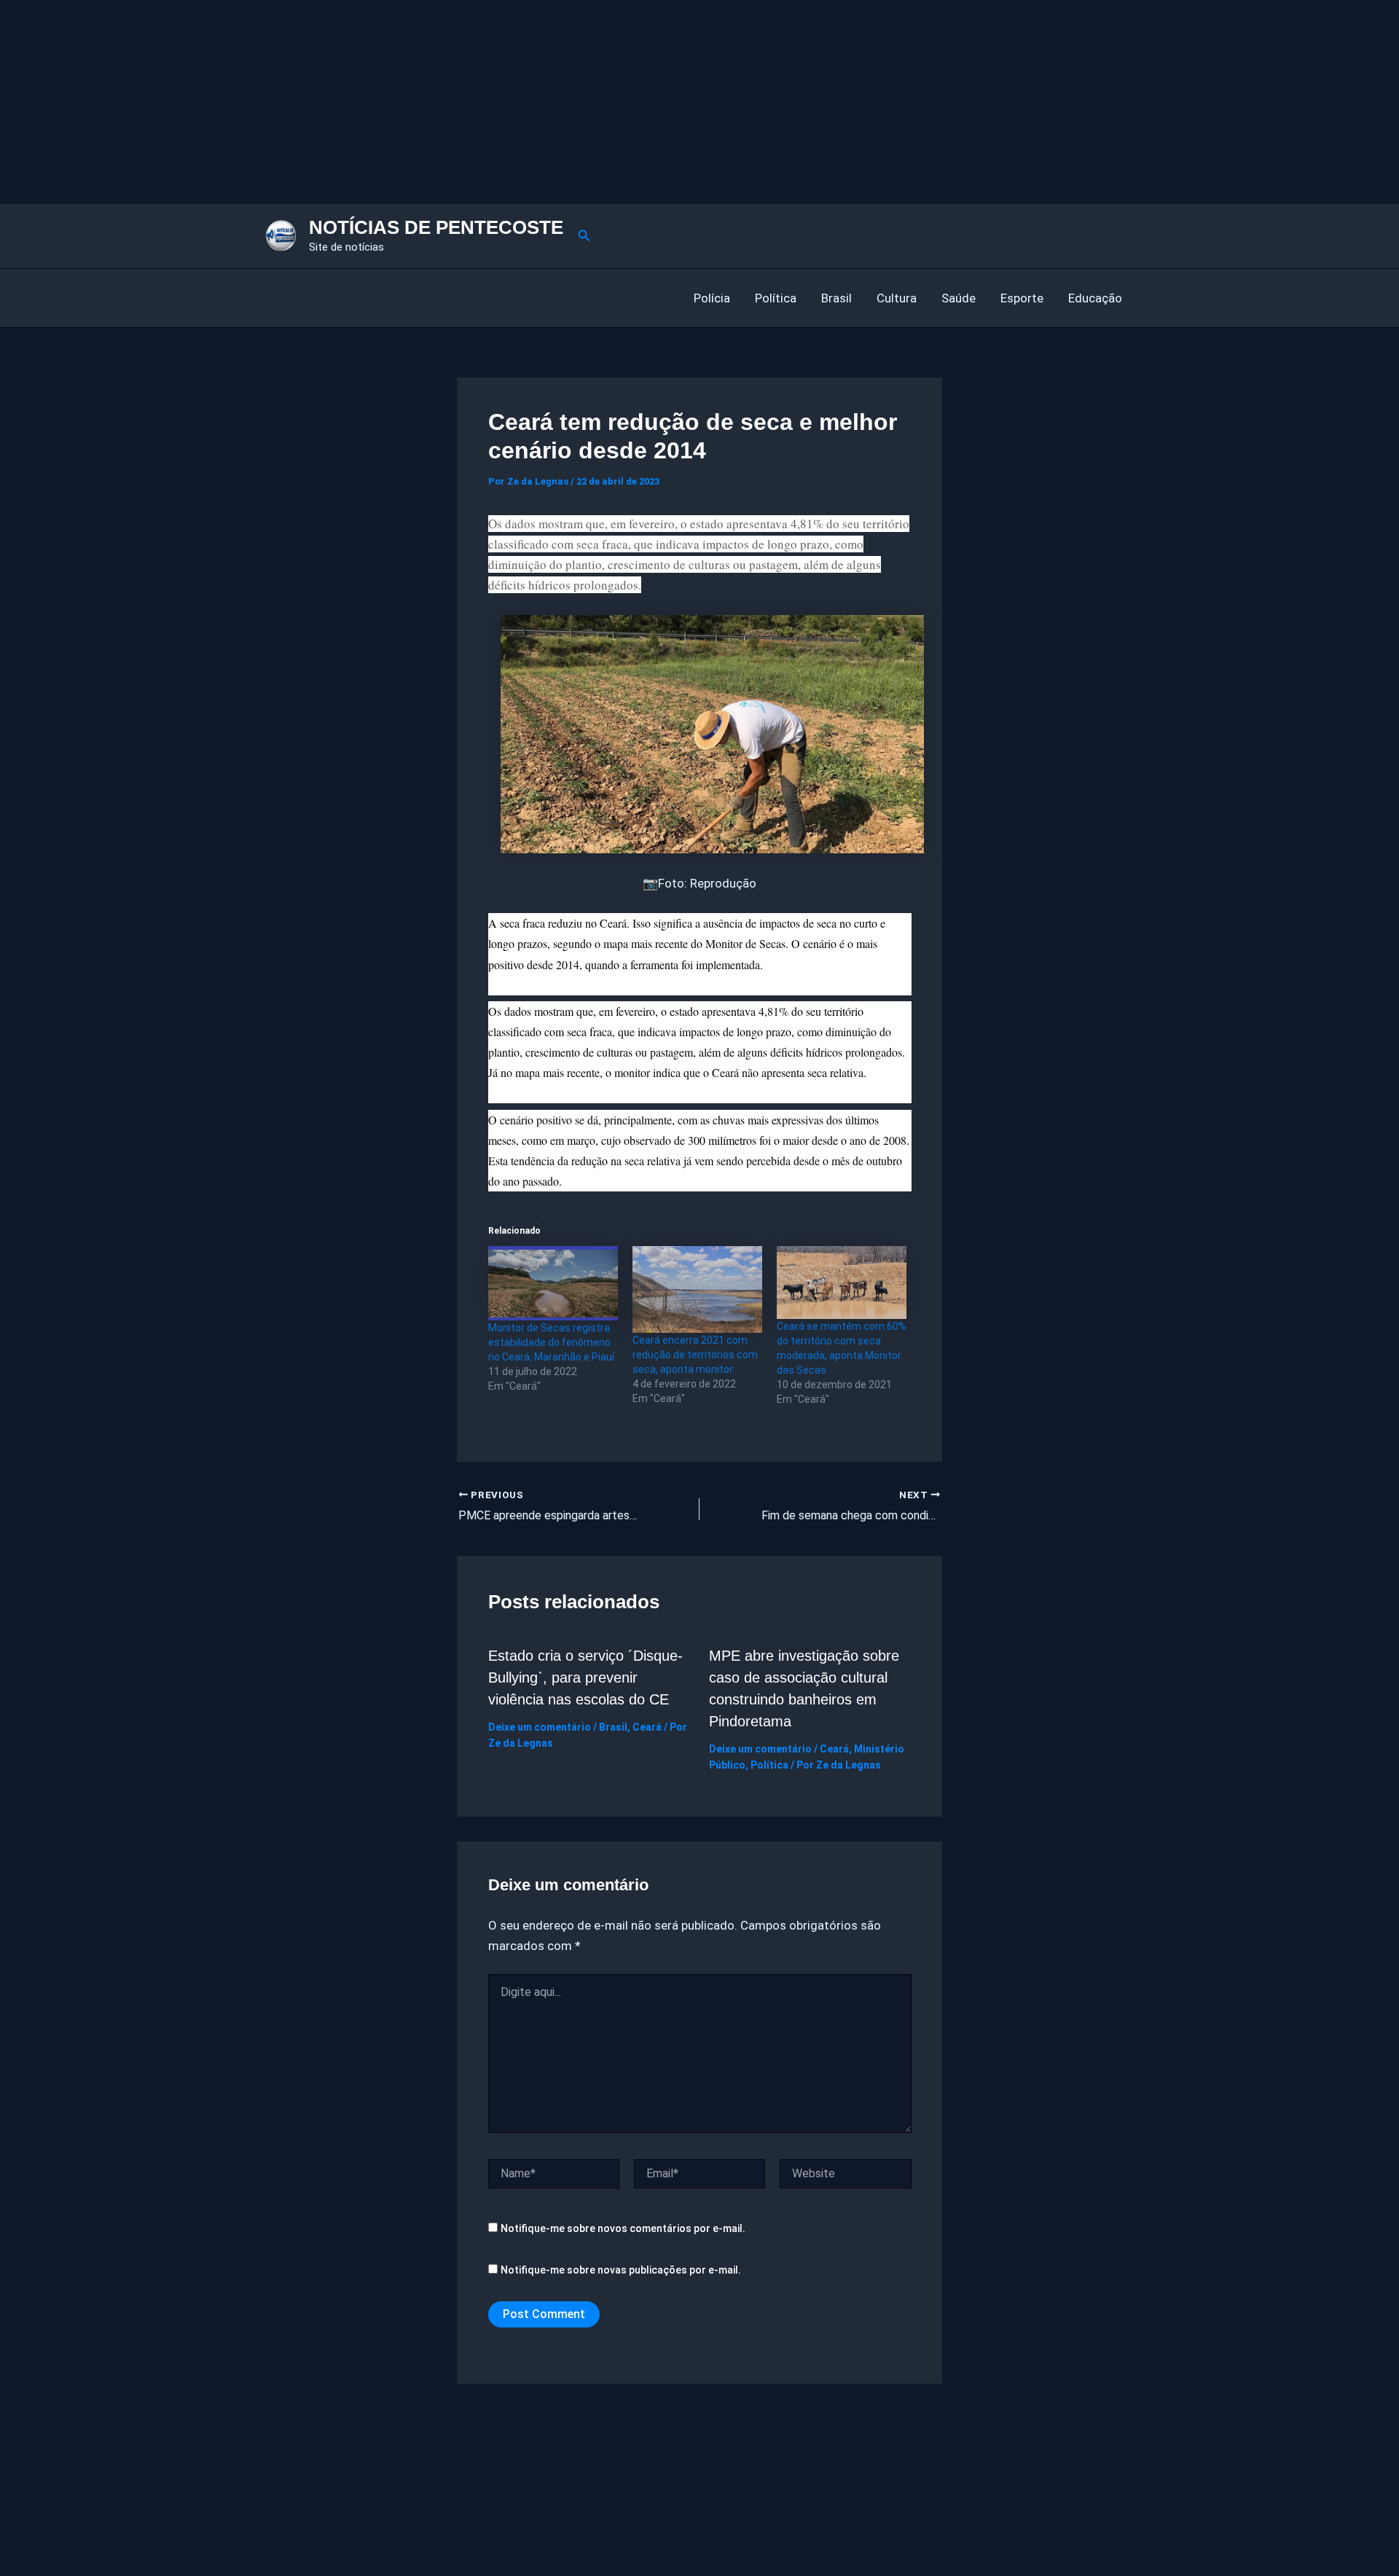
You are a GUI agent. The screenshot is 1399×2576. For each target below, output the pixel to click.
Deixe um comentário (540, 1727)
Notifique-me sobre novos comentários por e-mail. (623, 2228)
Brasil (836, 298)
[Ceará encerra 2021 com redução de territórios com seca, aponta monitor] (697, 1289)
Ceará (647, 1727)
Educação (1095, 298)
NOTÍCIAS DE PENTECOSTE (436, 227)
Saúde (959, 298)
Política (776, 298)
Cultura (897, 298)
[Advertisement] (437, 102)
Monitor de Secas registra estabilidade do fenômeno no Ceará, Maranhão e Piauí (551, 1342)
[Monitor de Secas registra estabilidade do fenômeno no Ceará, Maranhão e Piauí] (553, 1283)
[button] (584, 236)
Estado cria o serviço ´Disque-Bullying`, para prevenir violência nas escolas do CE (585, 1677)
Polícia (712, 298)
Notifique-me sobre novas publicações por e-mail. (621, 2270)
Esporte (1022, 298)
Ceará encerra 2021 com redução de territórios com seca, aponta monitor (695, 1355)
